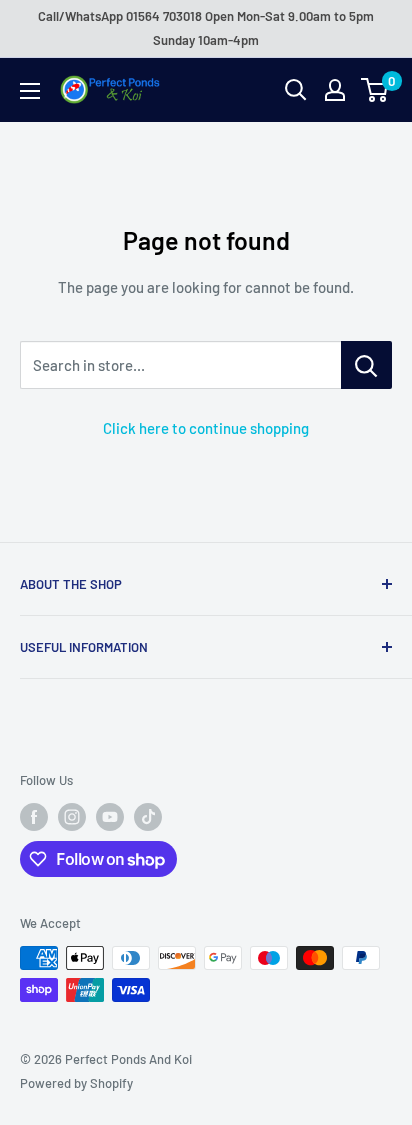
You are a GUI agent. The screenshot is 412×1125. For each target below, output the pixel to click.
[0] (375, 90)
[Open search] (296, 90)
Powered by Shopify (76, 1083)
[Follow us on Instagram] (72, 817)
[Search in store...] (366, 365)
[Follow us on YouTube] (110, 817)
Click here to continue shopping (206, 428)
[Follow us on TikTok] (148, 817)
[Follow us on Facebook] (34, 817)
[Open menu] (30, 91)
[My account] (335, 90)
